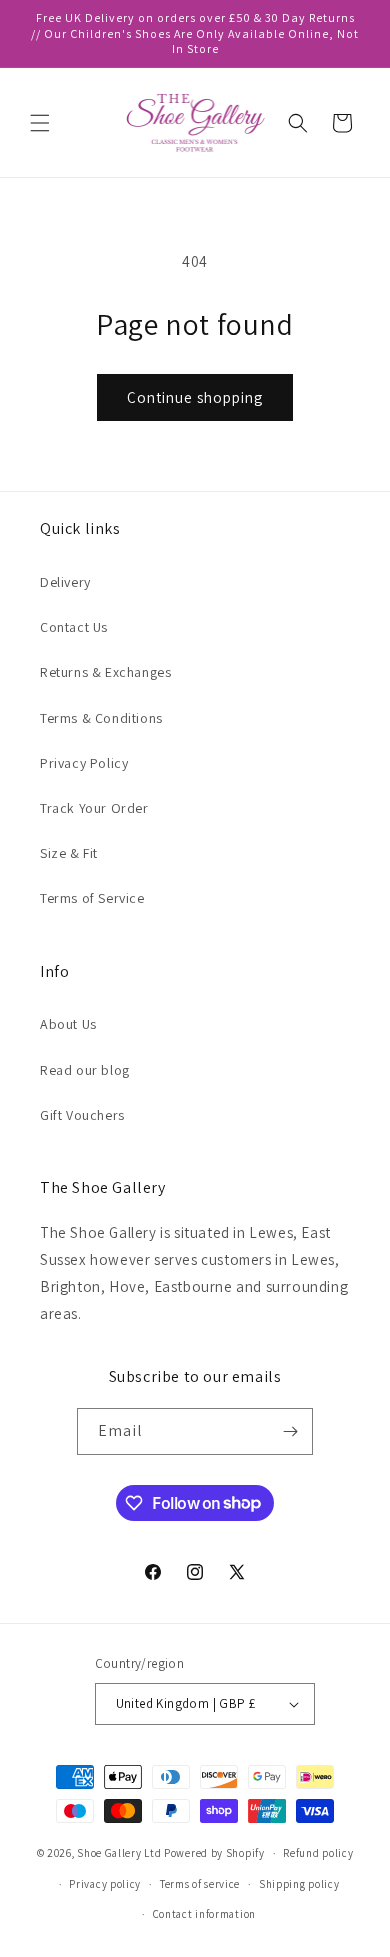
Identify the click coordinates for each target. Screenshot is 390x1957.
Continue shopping (195, 397)
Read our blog (85, 1070)
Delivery (65, 582)
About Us (68, 1024)
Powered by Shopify (214, 1853)
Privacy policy (105, 1884)
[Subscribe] (290, 1431)
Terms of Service (92, 898)
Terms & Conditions (101, 718)
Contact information (204, 1914)
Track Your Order (94, 808)
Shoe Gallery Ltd (119, 1853)
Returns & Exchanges (105, 672)
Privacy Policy (84, 763)
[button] (40, 123)
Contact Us (74, 627)
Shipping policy (299, 1884)
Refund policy (318, 1853)
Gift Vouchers (82, 1115)
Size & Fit (69, 853)
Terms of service (200, 1884)
